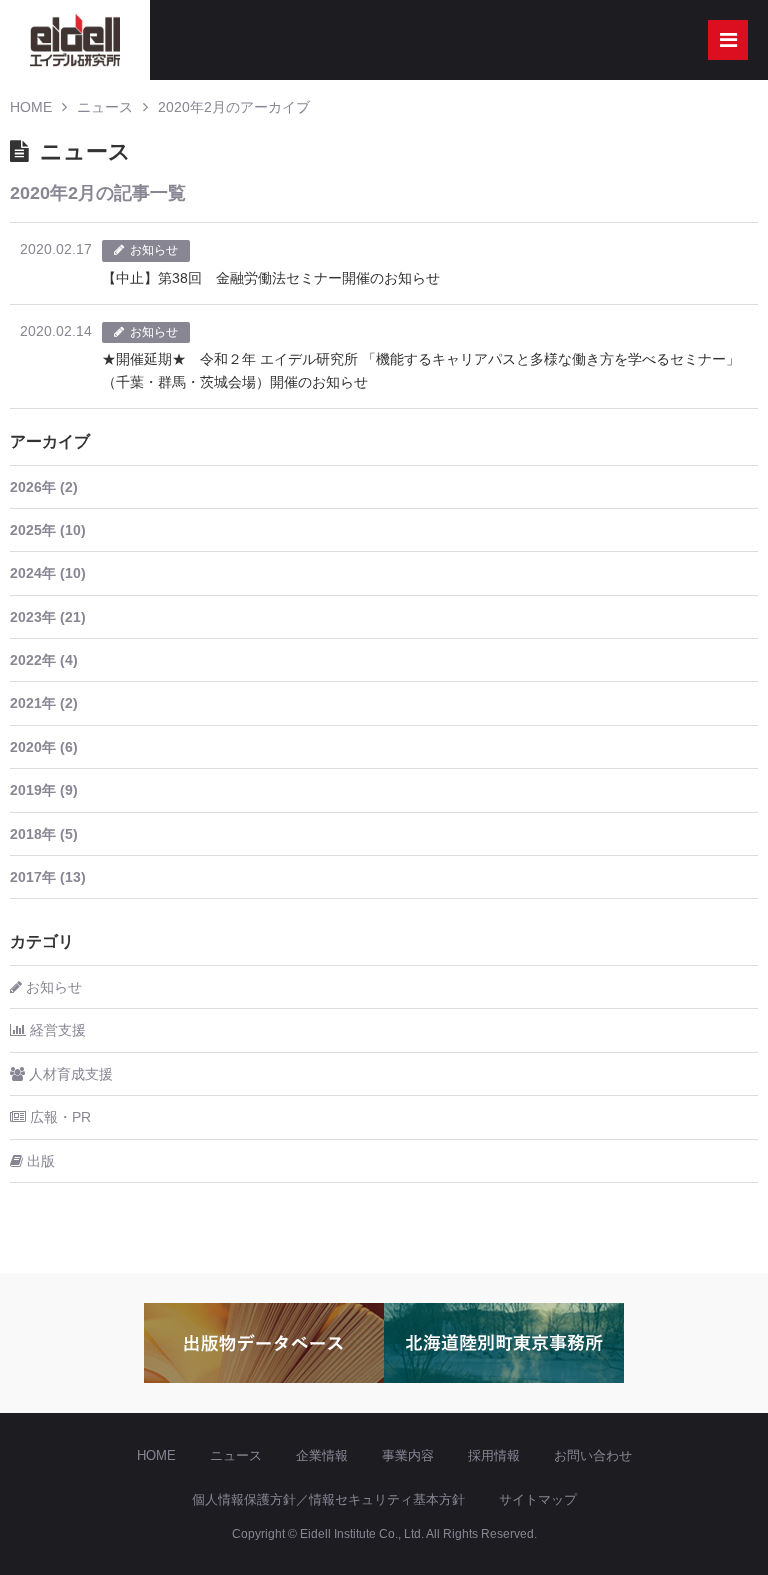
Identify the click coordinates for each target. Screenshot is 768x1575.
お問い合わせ (593, 1455)
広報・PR (58, 1117)
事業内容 (408, 1455)
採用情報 (494, 1455)
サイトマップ (538, 1499)
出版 (39, 1161)
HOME (31, 107)
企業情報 (322, 1455)
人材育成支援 (69, 1074)
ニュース (105, 107)
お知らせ (52, 987)
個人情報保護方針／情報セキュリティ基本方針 (328, 1499)
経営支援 (56, 1030)
